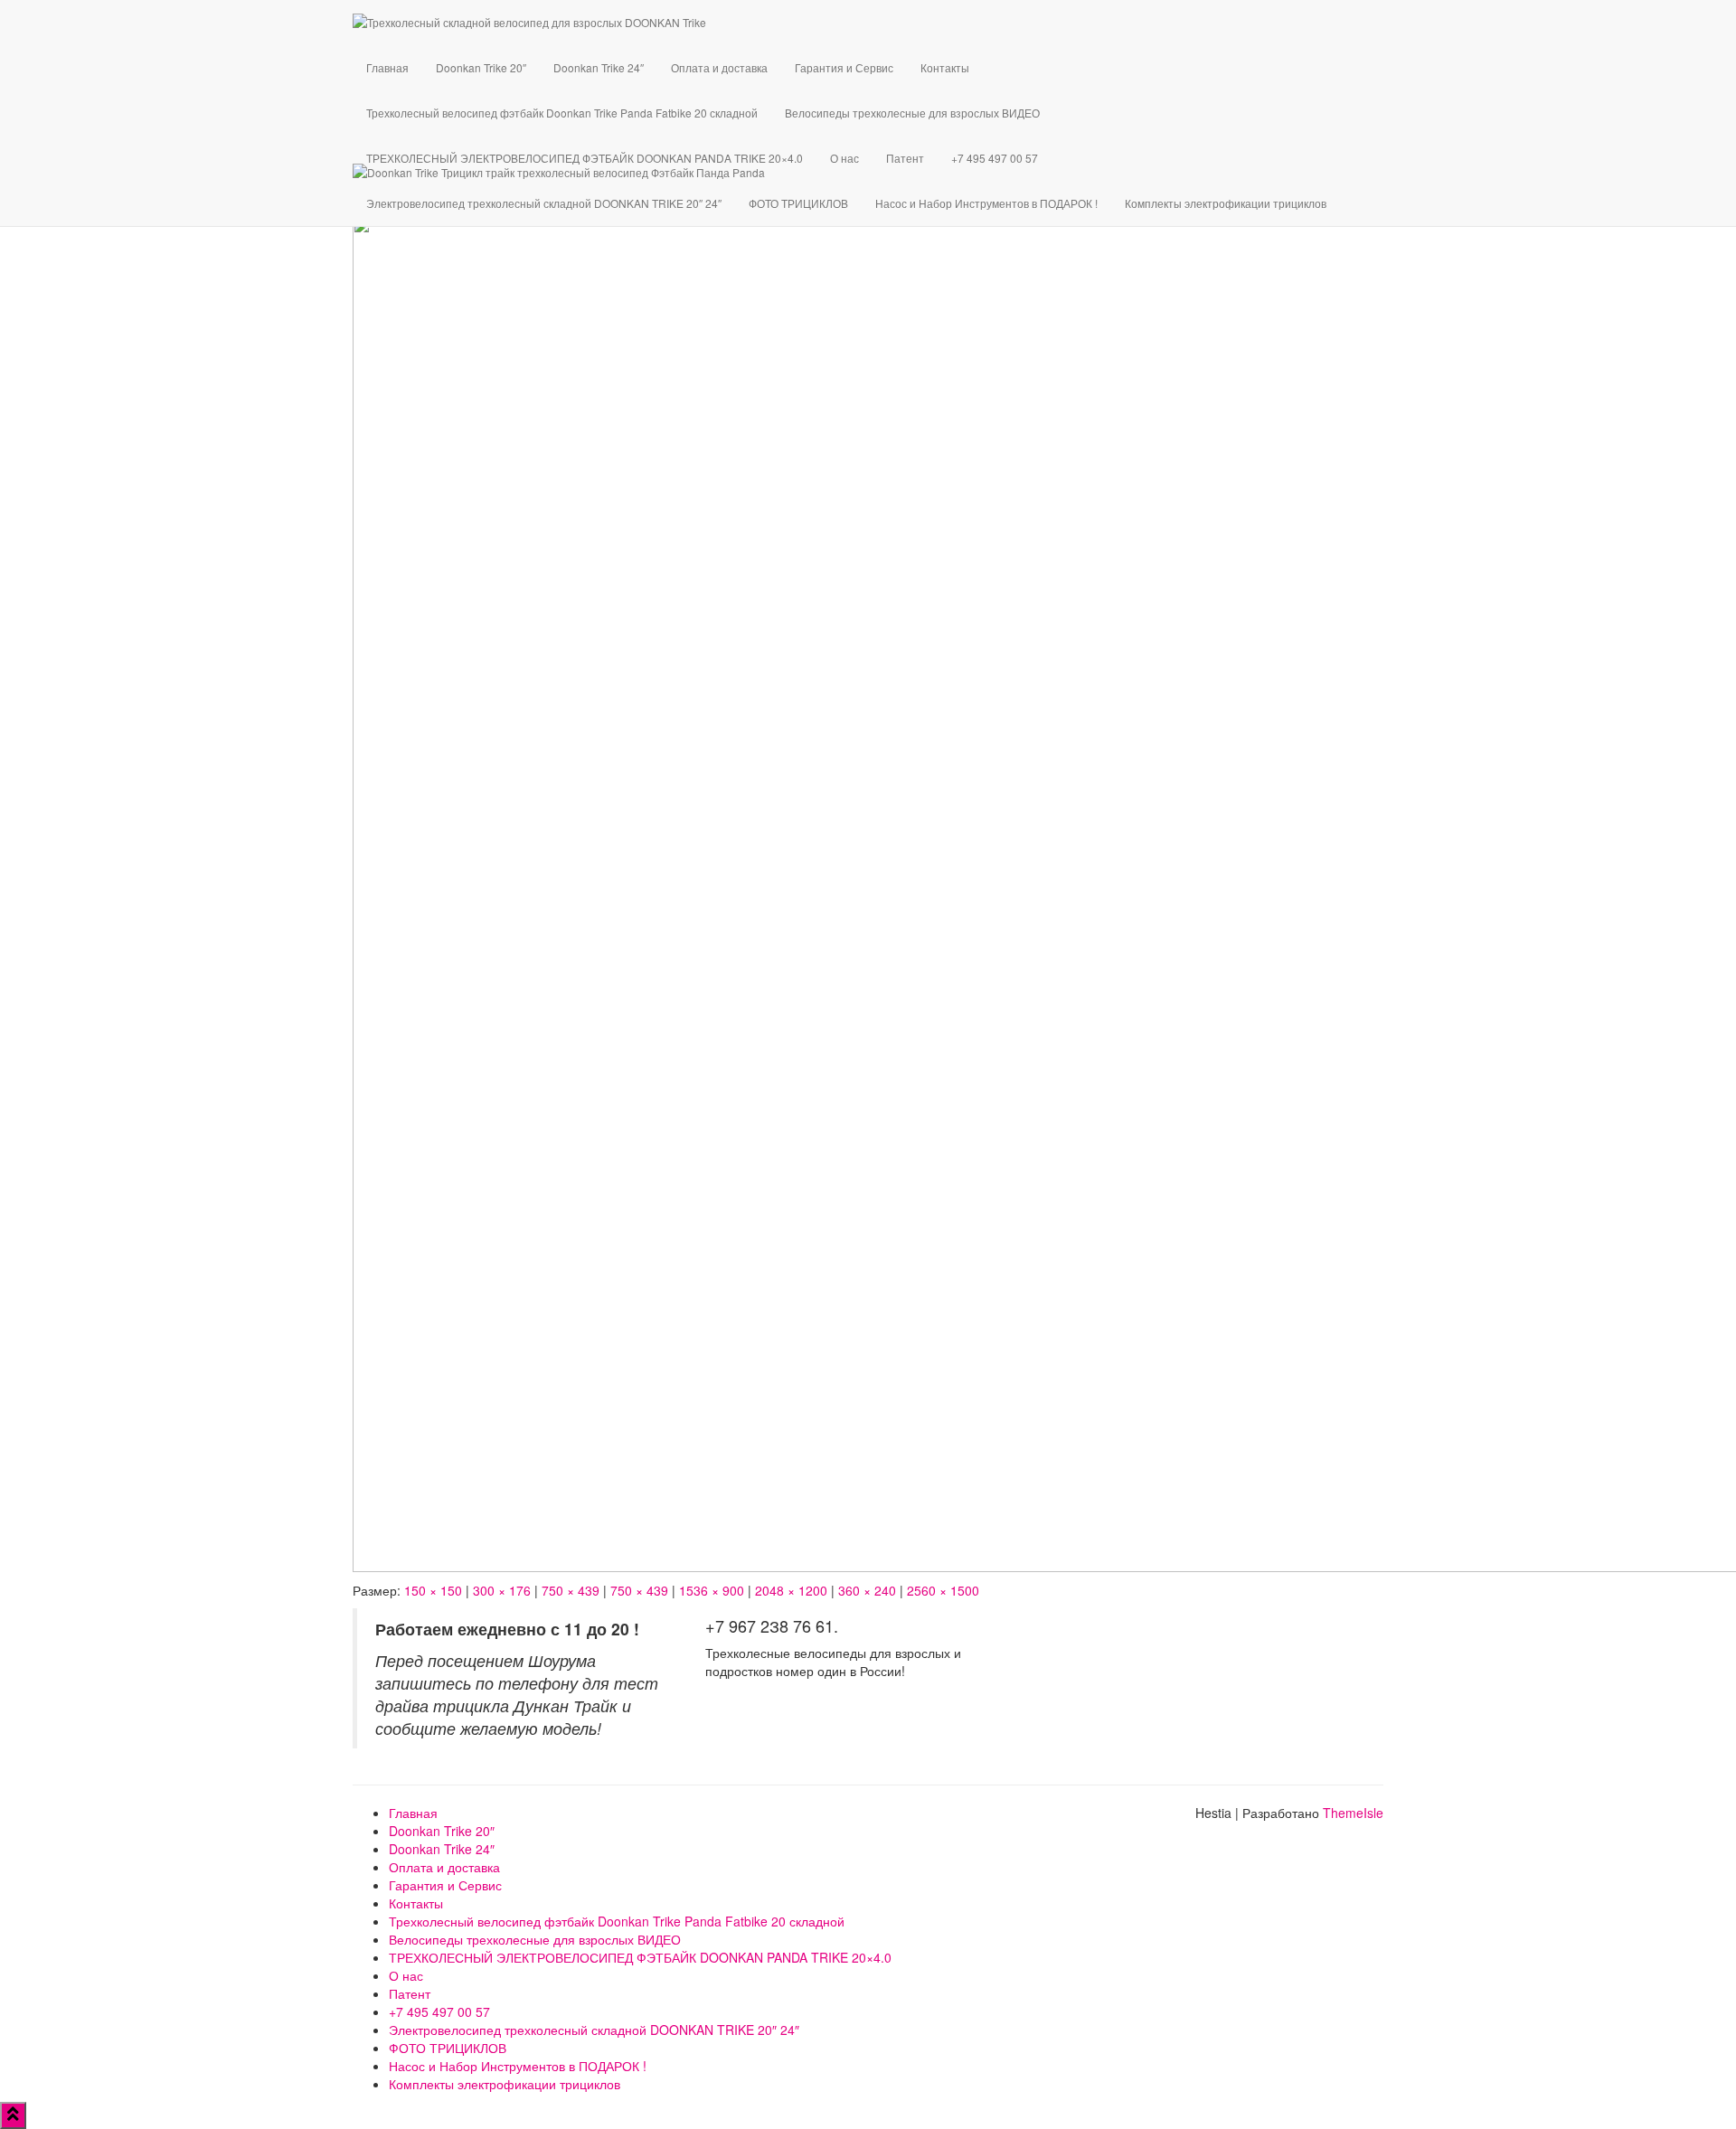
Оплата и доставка (719, 67)
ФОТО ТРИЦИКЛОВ (798, 203)
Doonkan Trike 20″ (481, 67)
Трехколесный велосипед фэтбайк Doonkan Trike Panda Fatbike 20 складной (562, 113)
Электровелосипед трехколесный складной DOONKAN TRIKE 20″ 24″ (544, 203)
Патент (905, 158)
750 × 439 (571, 1590)
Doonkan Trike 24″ (599, 67)
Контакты (945, 67)
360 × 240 (867, 1590)
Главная (387, 67)
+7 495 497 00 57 (995, 158)
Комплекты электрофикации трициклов (1226, 203)
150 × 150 (433, 1590)
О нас (844, 158)
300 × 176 (502, 1590)
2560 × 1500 (943, 1590)
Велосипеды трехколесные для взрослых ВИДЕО (912, 113)
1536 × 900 (712, 1590)
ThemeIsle (1353, 1813)
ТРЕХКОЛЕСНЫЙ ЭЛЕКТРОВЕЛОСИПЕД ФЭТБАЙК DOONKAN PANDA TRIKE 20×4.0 (585, 158)
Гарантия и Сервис (844, 67)
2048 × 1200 (791, 1590)
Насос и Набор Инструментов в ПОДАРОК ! (986, 203)
